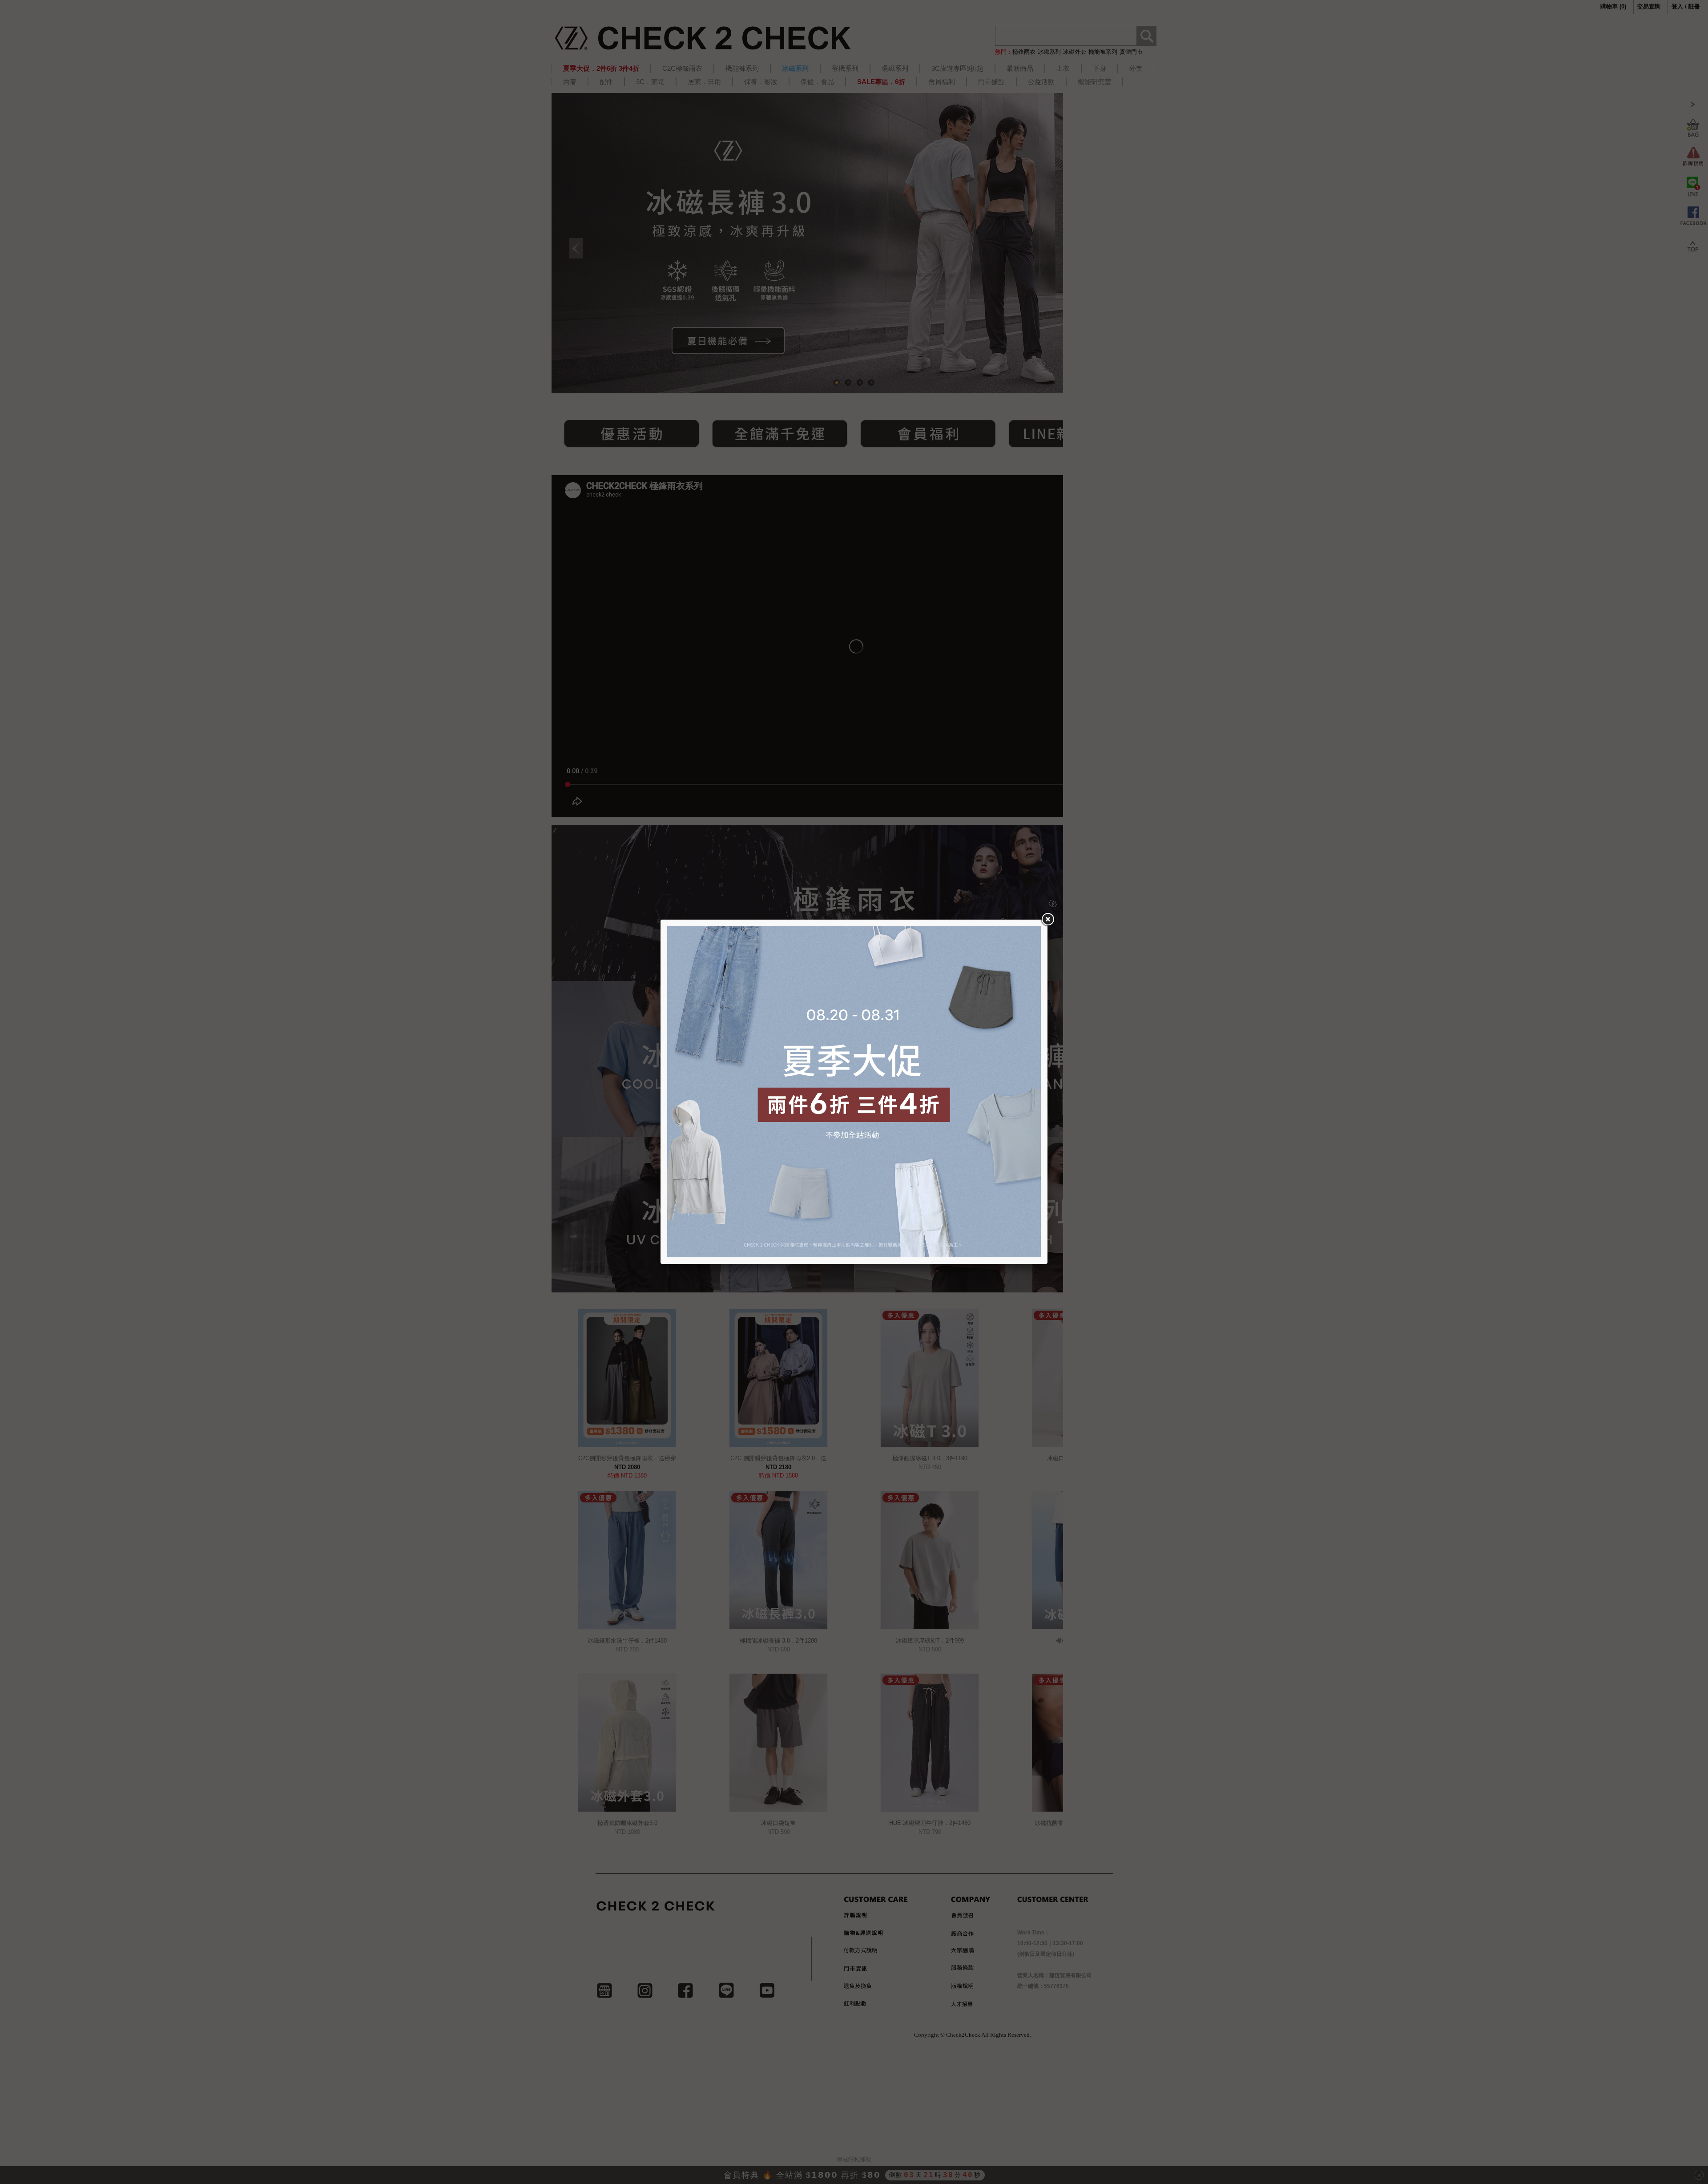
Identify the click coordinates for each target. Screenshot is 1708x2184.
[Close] (1047, 920)
